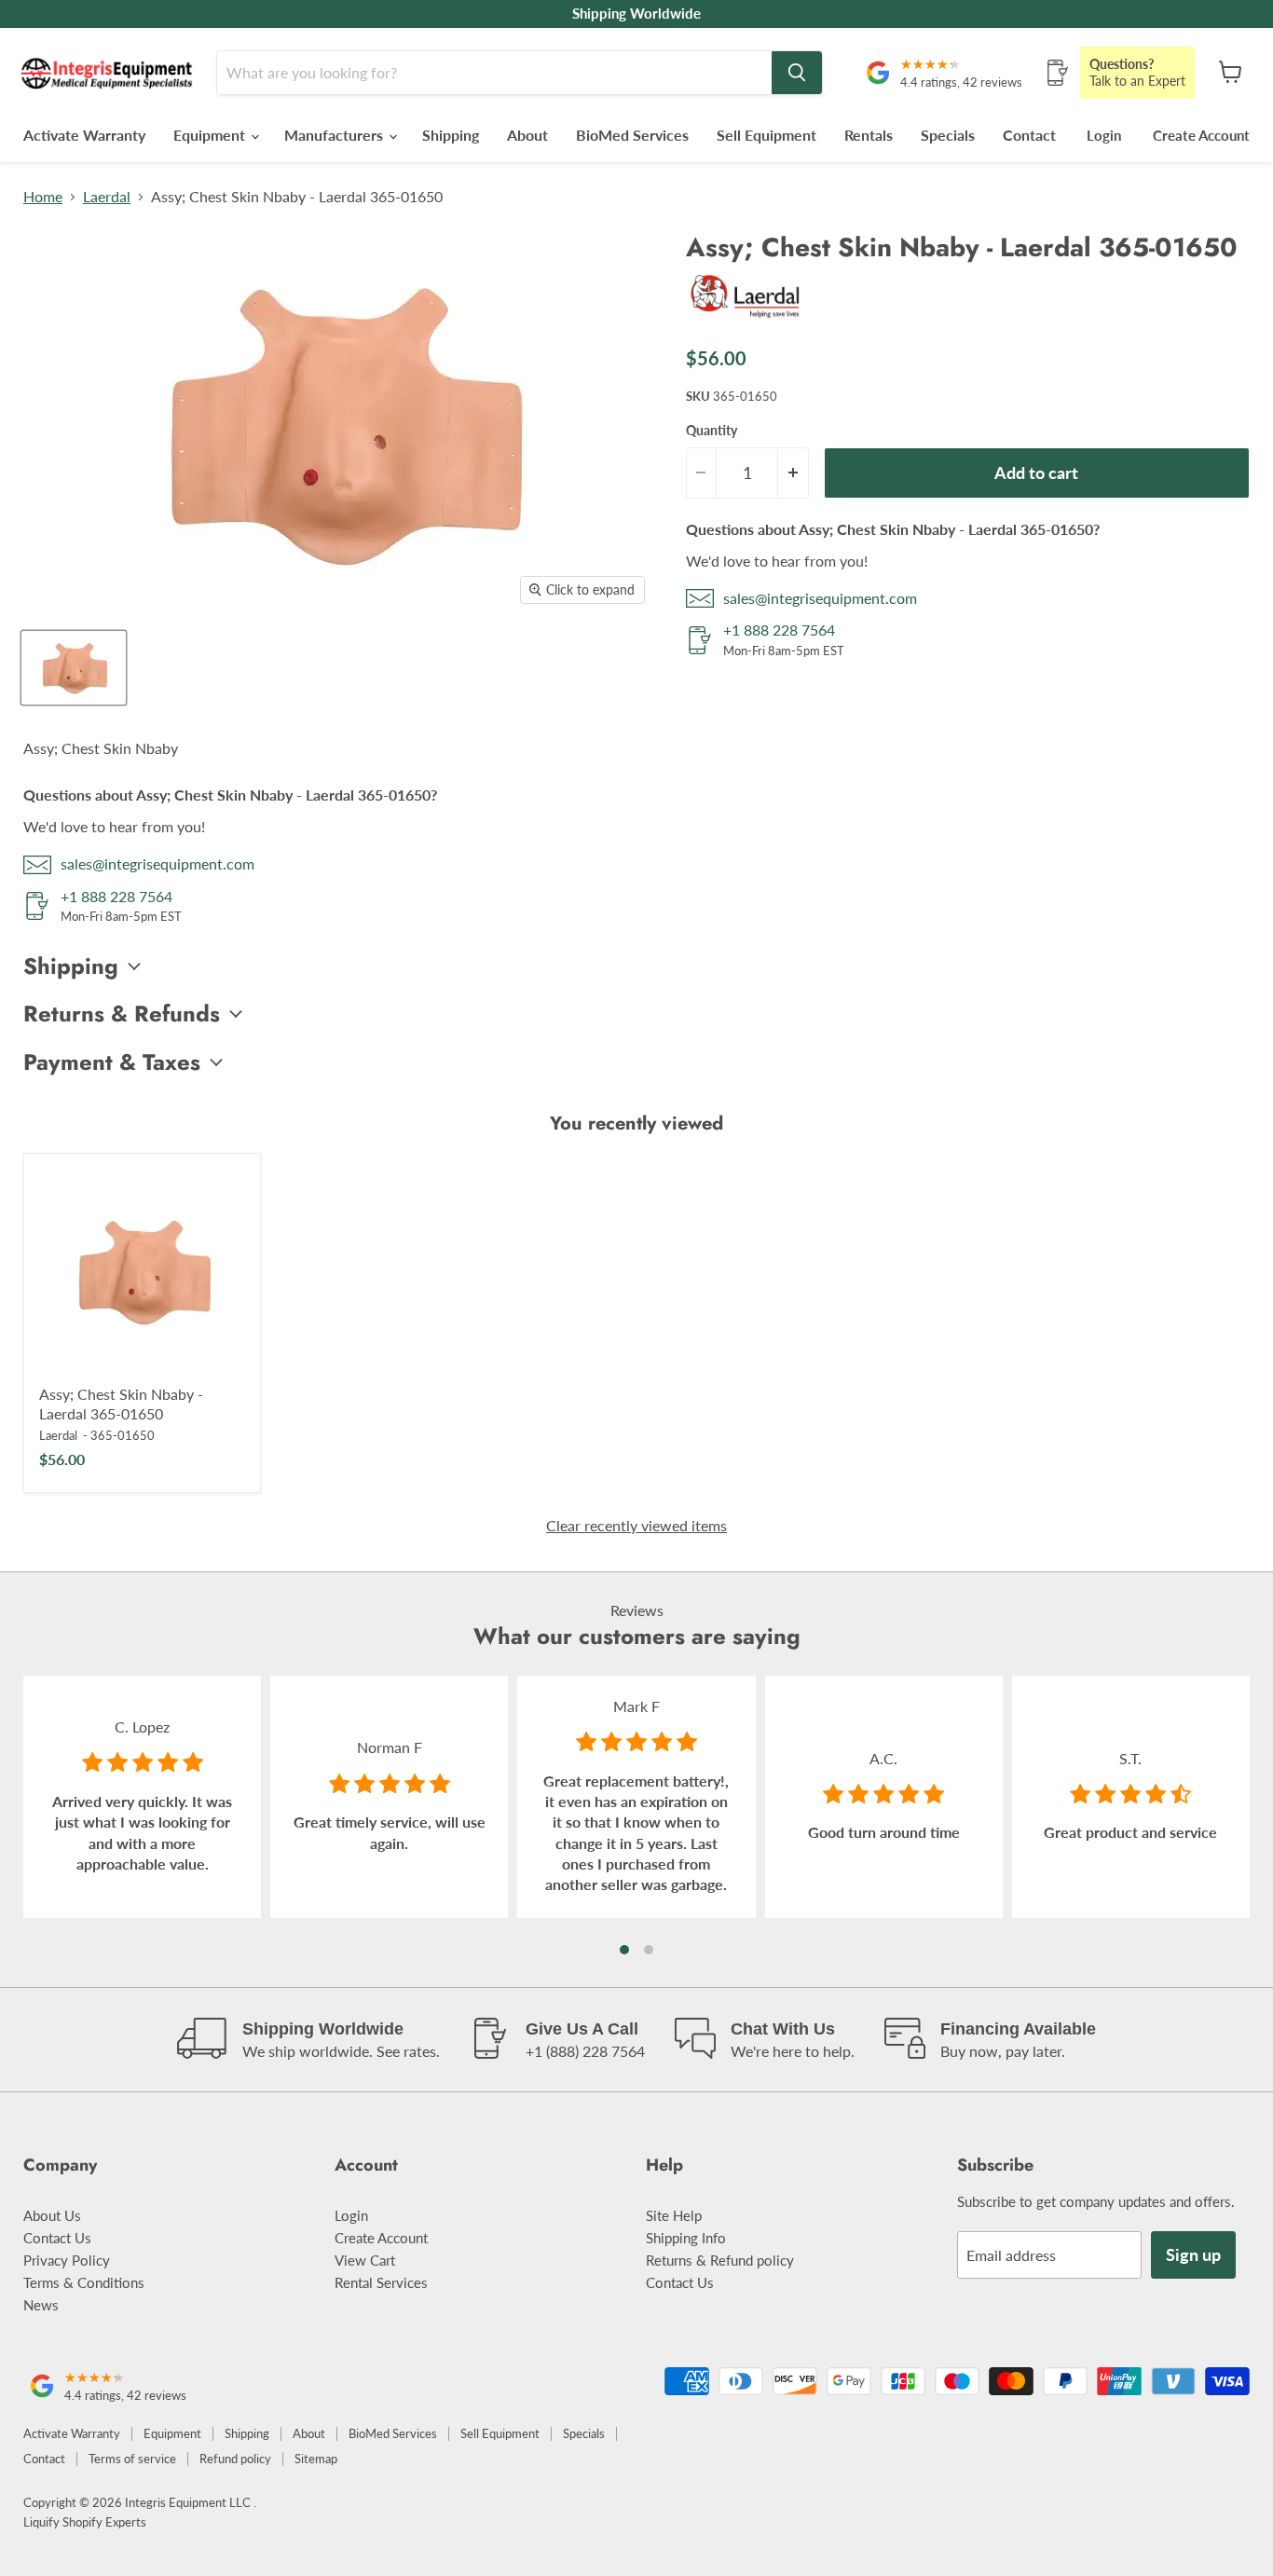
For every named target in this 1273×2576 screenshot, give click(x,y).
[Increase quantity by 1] (793, 473)
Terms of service (132, 2459)
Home (43, 197)
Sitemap (316, 2459)
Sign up (1193, 2254)
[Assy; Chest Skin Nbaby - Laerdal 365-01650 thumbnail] (74, 668)
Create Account (1201, 135)
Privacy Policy (67, 2260)
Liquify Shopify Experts (85, 2522)
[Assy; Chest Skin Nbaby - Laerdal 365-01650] (142, 1272)
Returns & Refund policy (720, 2260)
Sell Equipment (767, 135)
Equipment (211, 135)
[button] (624, 1950)
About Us (52, 2215)
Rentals (869, 135)
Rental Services (381, 2282)
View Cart (365, 2260)
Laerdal (107, 197)
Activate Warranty (84, 135)
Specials (948, 135)
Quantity (712, 431)
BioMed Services (632, 135)
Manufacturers (335, 135)
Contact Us (57, 2238)
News (41, 2305)
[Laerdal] (746, 321)
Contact (1029, 135)
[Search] (797, 73)
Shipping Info (686, 2238)
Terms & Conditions (84, 2282)
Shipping (451, 135)
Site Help (674, 2215)
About (527, 135)
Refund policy (235, 2459)
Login (1104, 135)
